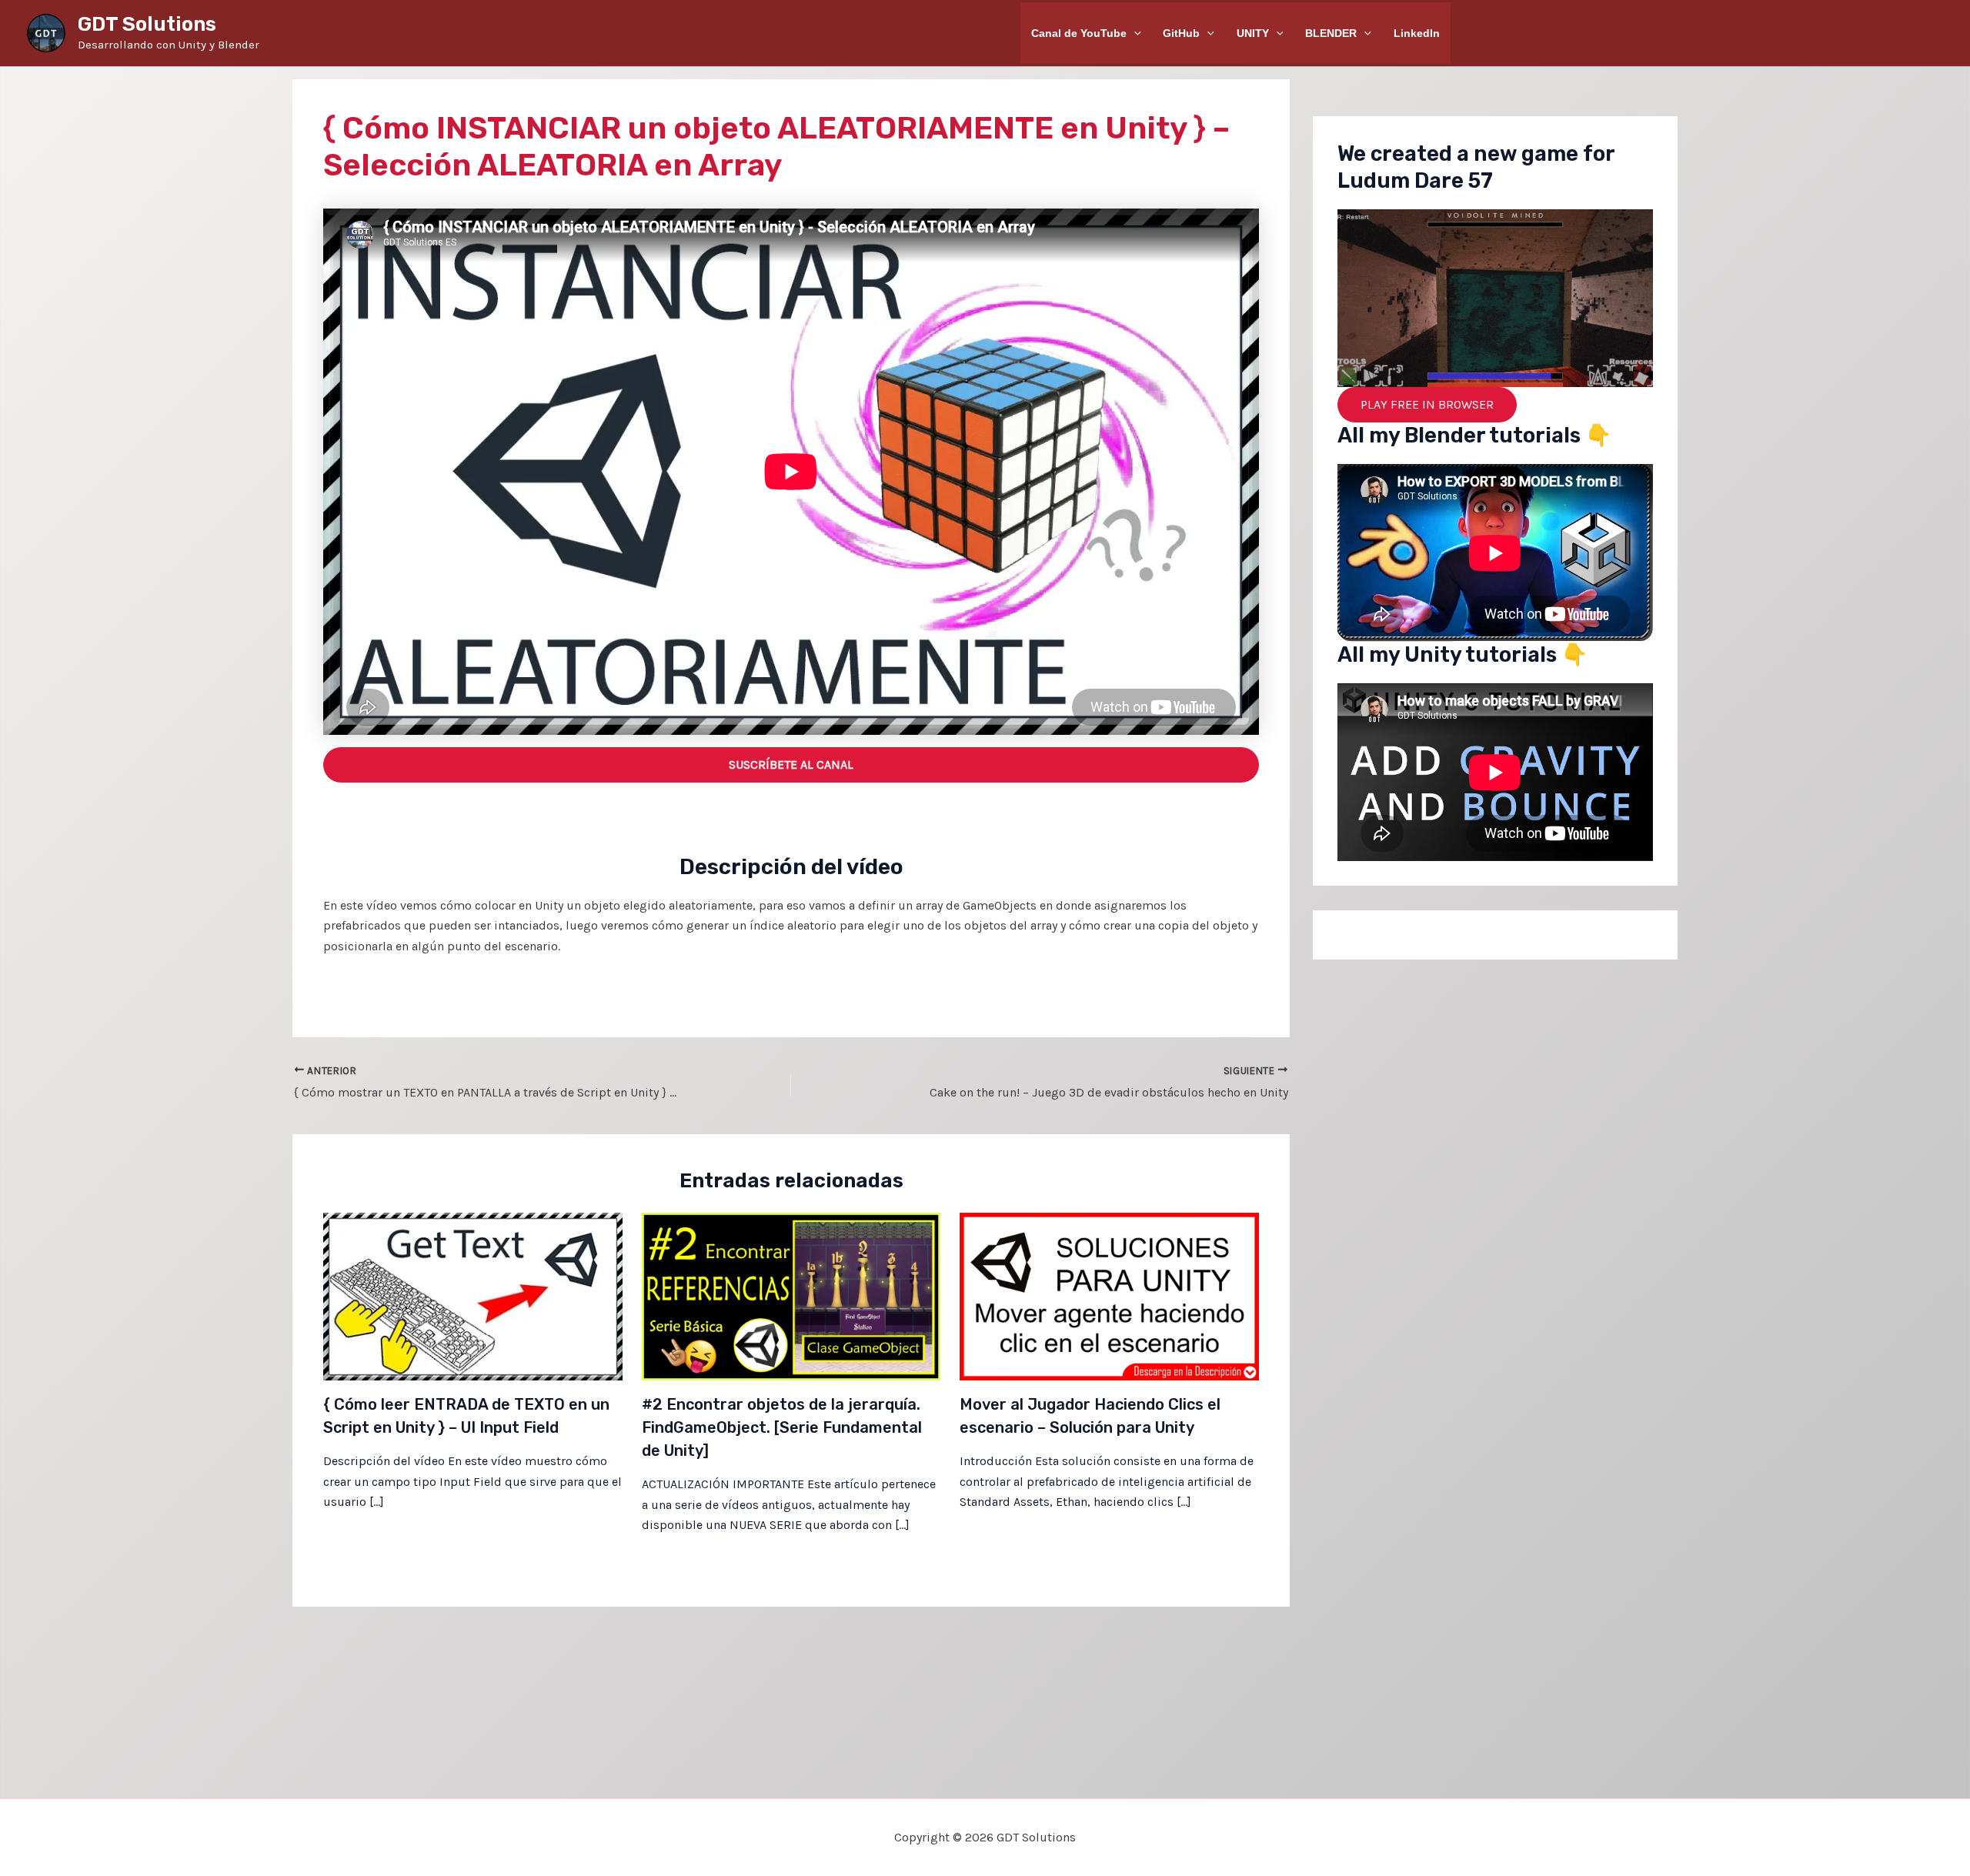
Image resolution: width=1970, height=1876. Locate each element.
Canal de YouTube (1079, 33)
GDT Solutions (147, 24)
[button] (1134, 33)
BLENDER (1331, 33)
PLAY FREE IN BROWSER (1427, 404)
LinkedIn (1417, 33)
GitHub (1181, 33)
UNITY (1253, 33)
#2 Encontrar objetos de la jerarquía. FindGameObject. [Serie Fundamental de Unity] (782, 1427)
